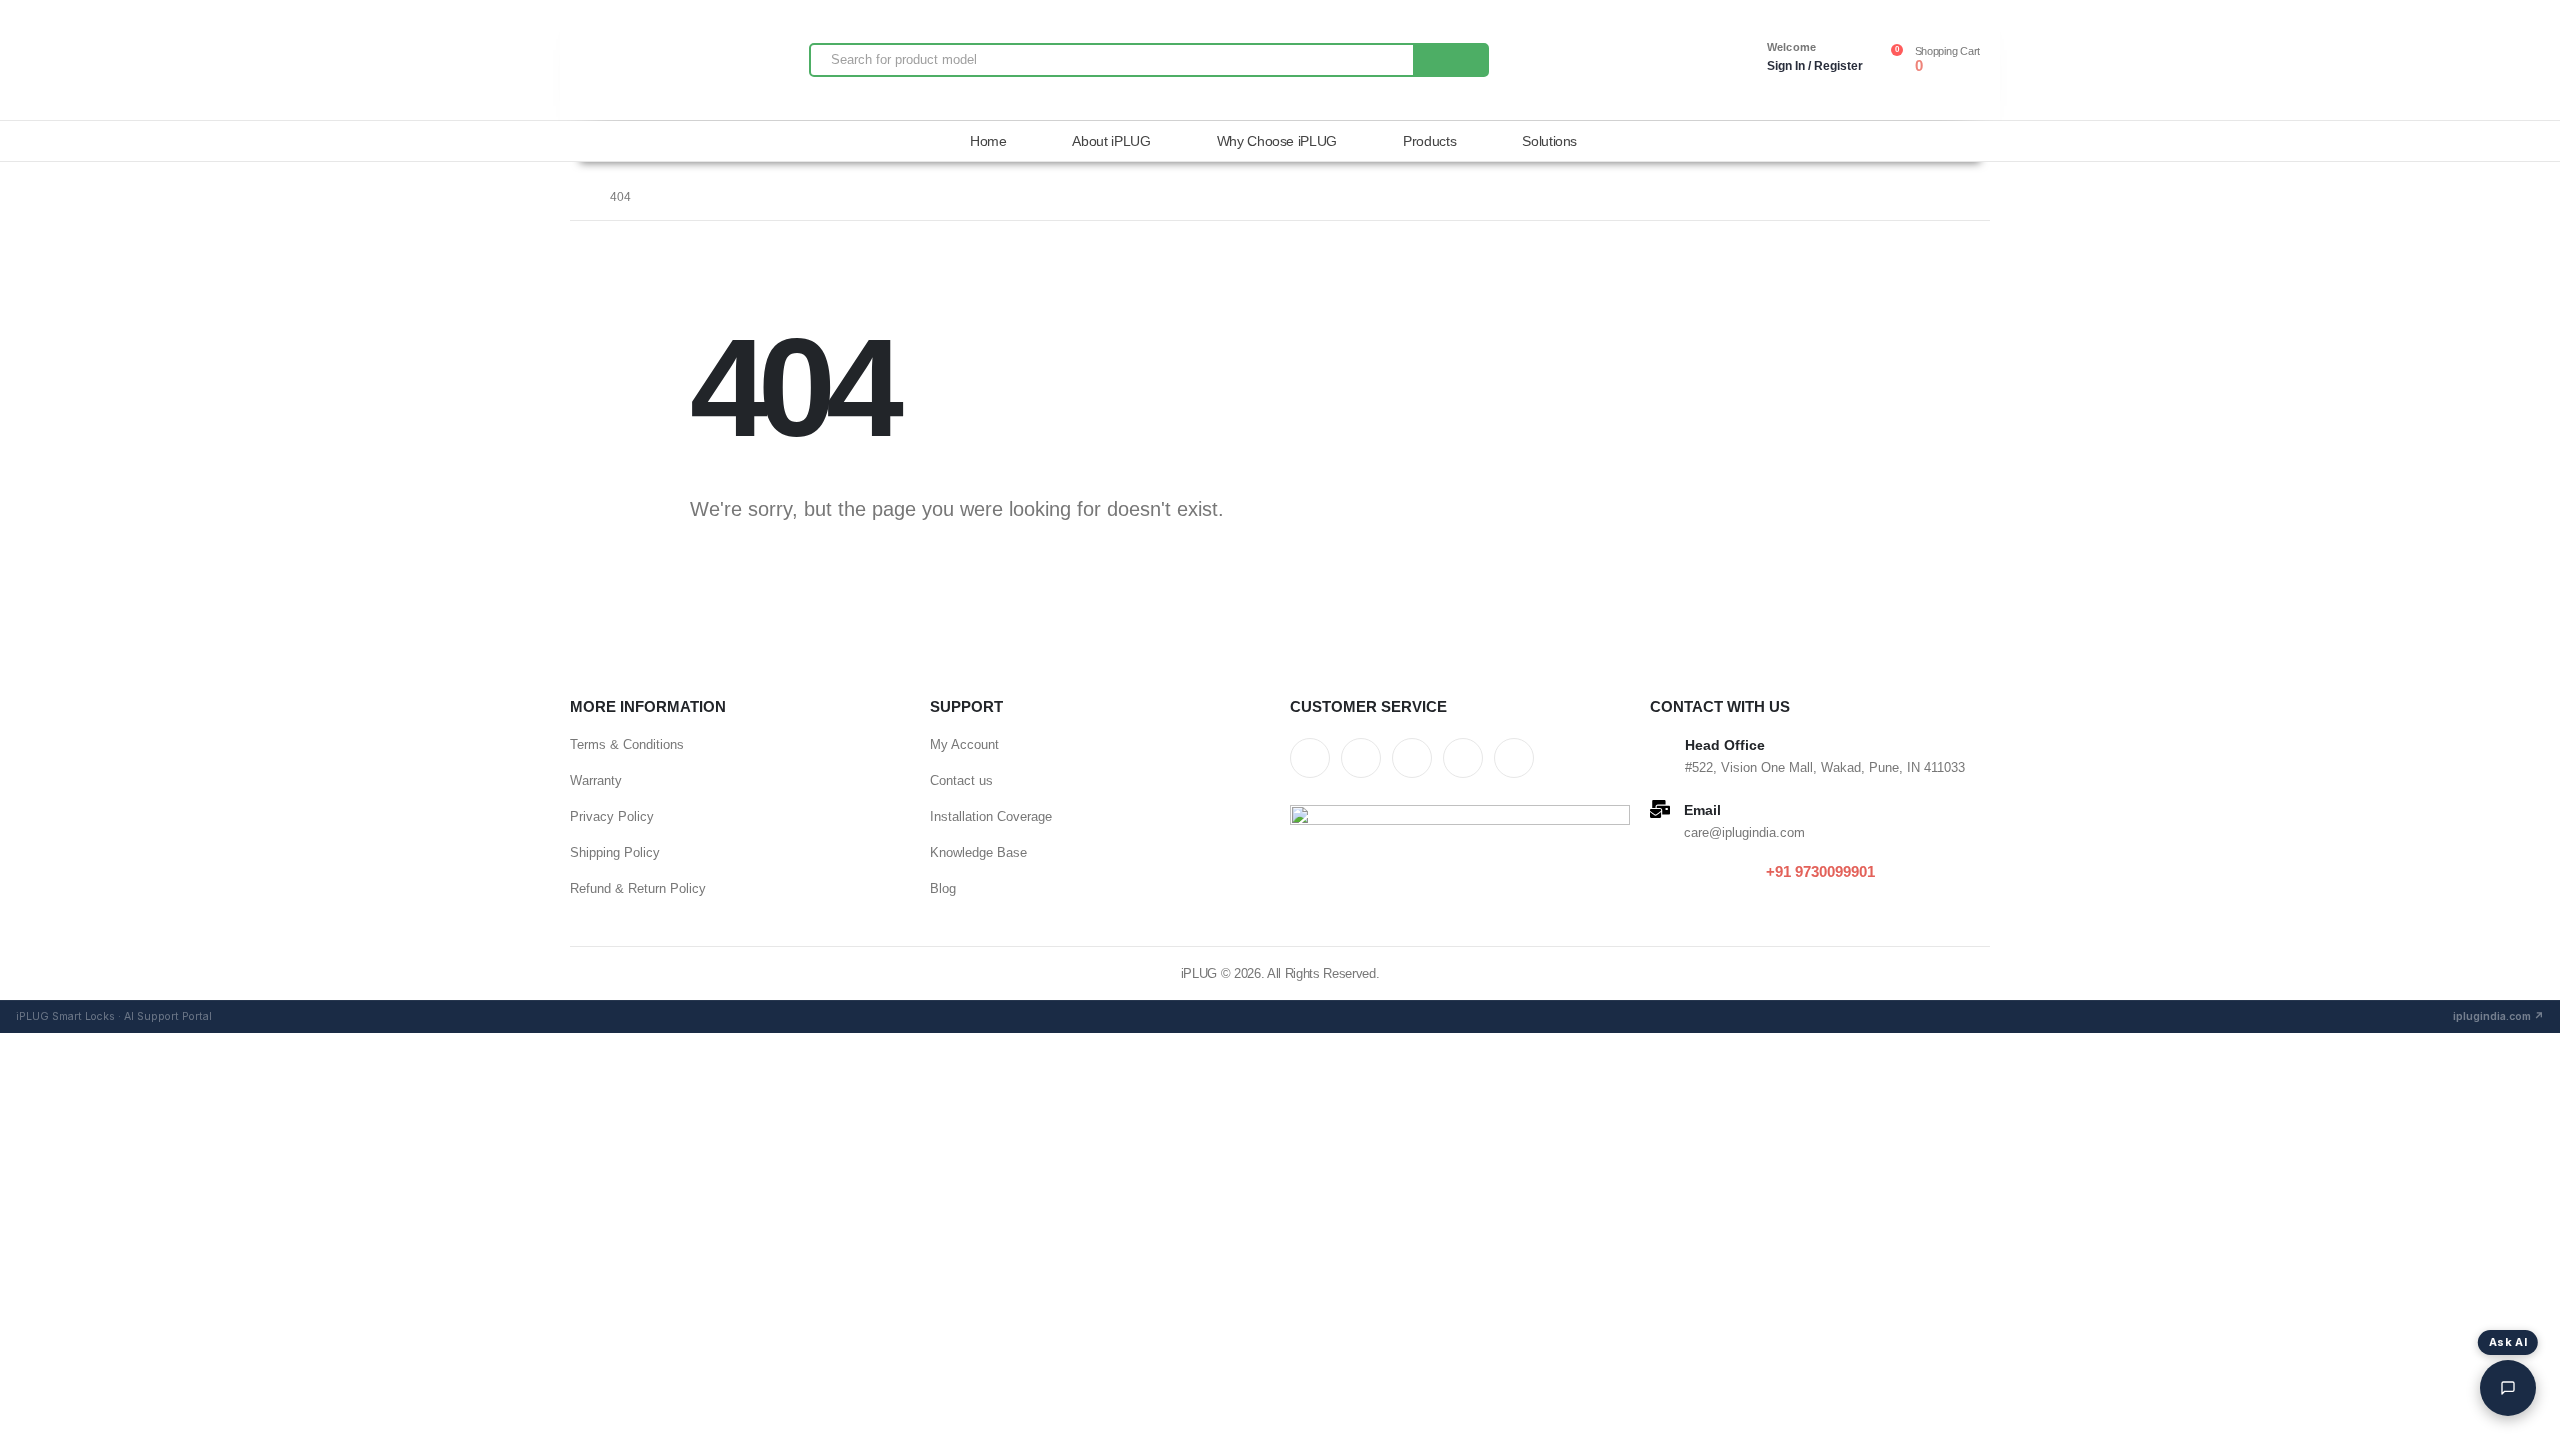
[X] (1361, 758)
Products (1429, 141)
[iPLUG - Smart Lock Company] (630, 60)
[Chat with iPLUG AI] (2508, 1388)
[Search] (1450, 60)
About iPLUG (1111, 141)
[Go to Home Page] (576, 197)
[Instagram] (1463, 758)
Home (988, 141)
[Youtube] (1412, 758)
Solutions (1549, 141)
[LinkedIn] (1514, 758)
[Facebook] (1310, 758)
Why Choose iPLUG (1277, 141)
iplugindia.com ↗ (2498, 1016)
